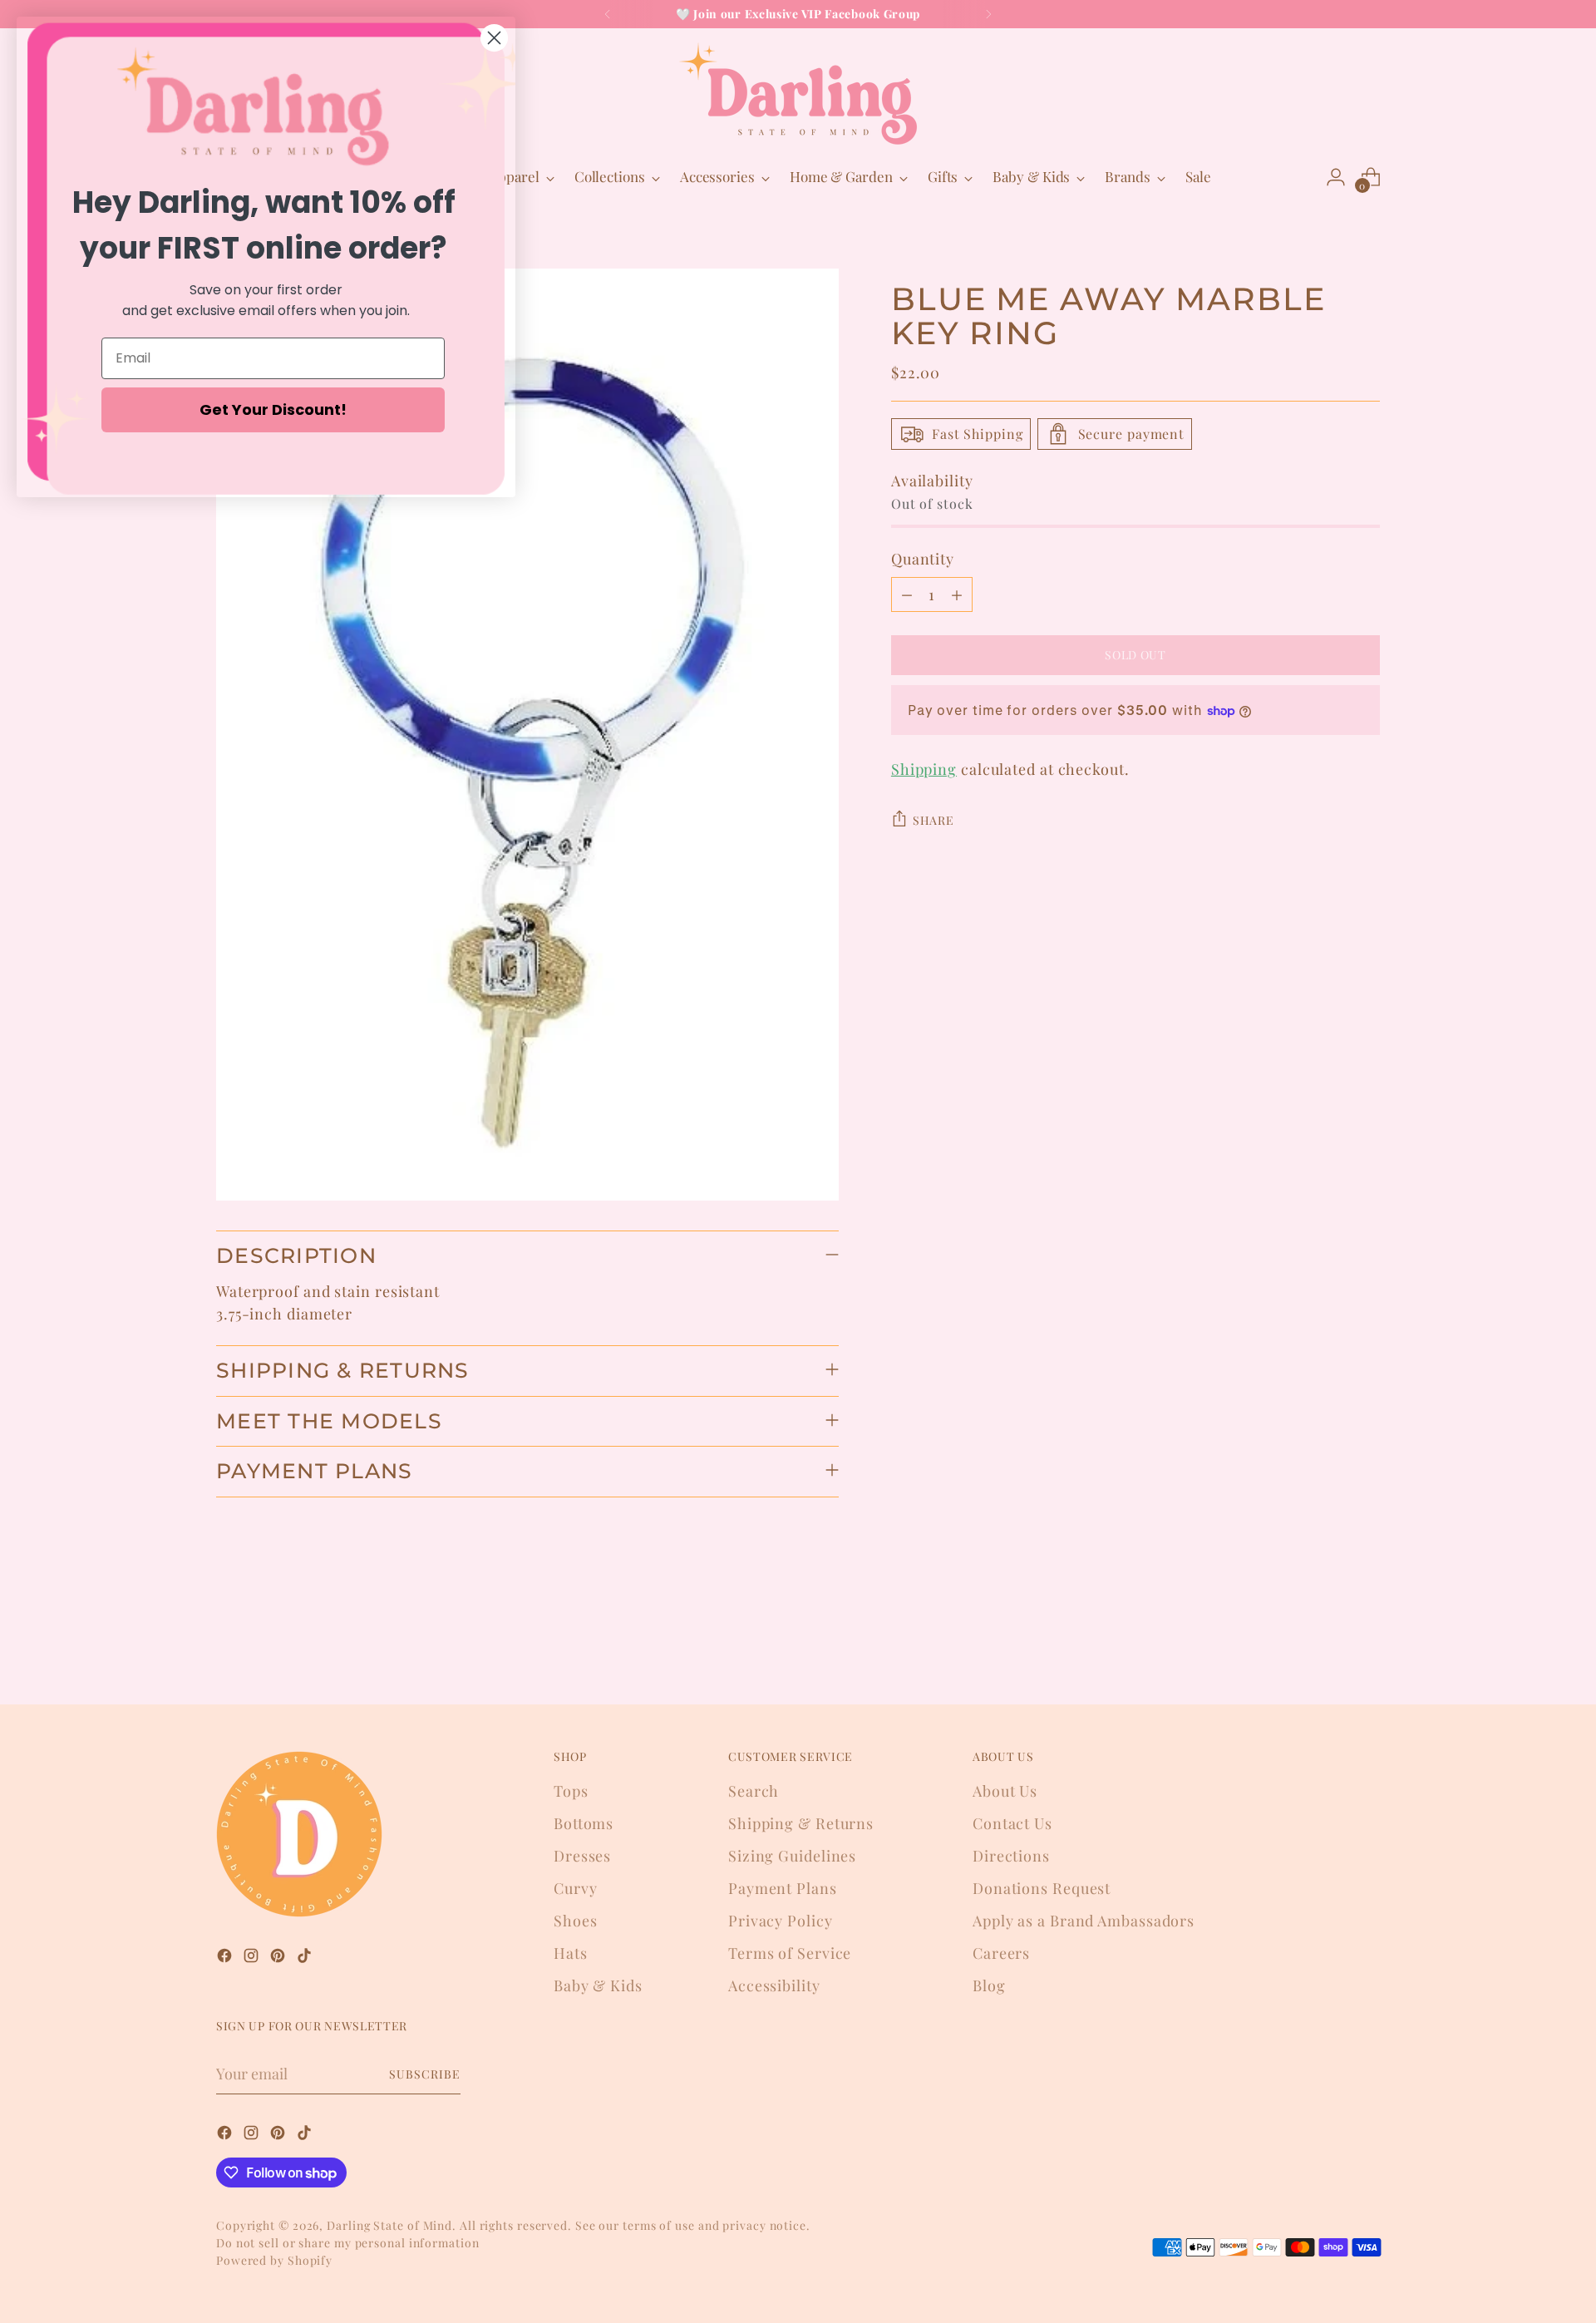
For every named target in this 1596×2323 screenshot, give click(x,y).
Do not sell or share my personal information (348, 2243)
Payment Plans (783, 1888)
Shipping (924, 769)
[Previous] (608, 14)
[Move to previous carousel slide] (1328, 1648)
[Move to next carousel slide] (1366, 1647)
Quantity (923, 559)
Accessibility (774, 1985)
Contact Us (1012, 1823)
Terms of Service (790, 1953)
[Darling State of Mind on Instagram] (253, 1958)
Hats (571, 1953)
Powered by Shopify (274, 2260)
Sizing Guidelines (792, 1856)
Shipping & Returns (801, 1823)
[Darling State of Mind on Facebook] (226, 1958)
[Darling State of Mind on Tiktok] (306, 1958)
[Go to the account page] (1336, 177)
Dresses (582, 1856)
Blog (989, 1985)
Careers (1001, 1953)
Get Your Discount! (273, 409)
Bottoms (584, 1823)
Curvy (576, 1888)
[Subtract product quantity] (907, 594)
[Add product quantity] (957, 594)
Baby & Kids (598, 1985)
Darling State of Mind (389, 2225)
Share (933, 820)
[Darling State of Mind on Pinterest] (279, 1958)
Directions (1011, 1856)
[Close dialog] (494, 38)
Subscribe (425, 2074)
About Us (1005, 1791)
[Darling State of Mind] (798, 94)
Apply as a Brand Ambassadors (1084, 1921)
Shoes (576, 1921)
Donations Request (1042, 1888)
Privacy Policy (781, 1921)
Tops (571, 1791)
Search (754, 1791)
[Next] (988, 14)
